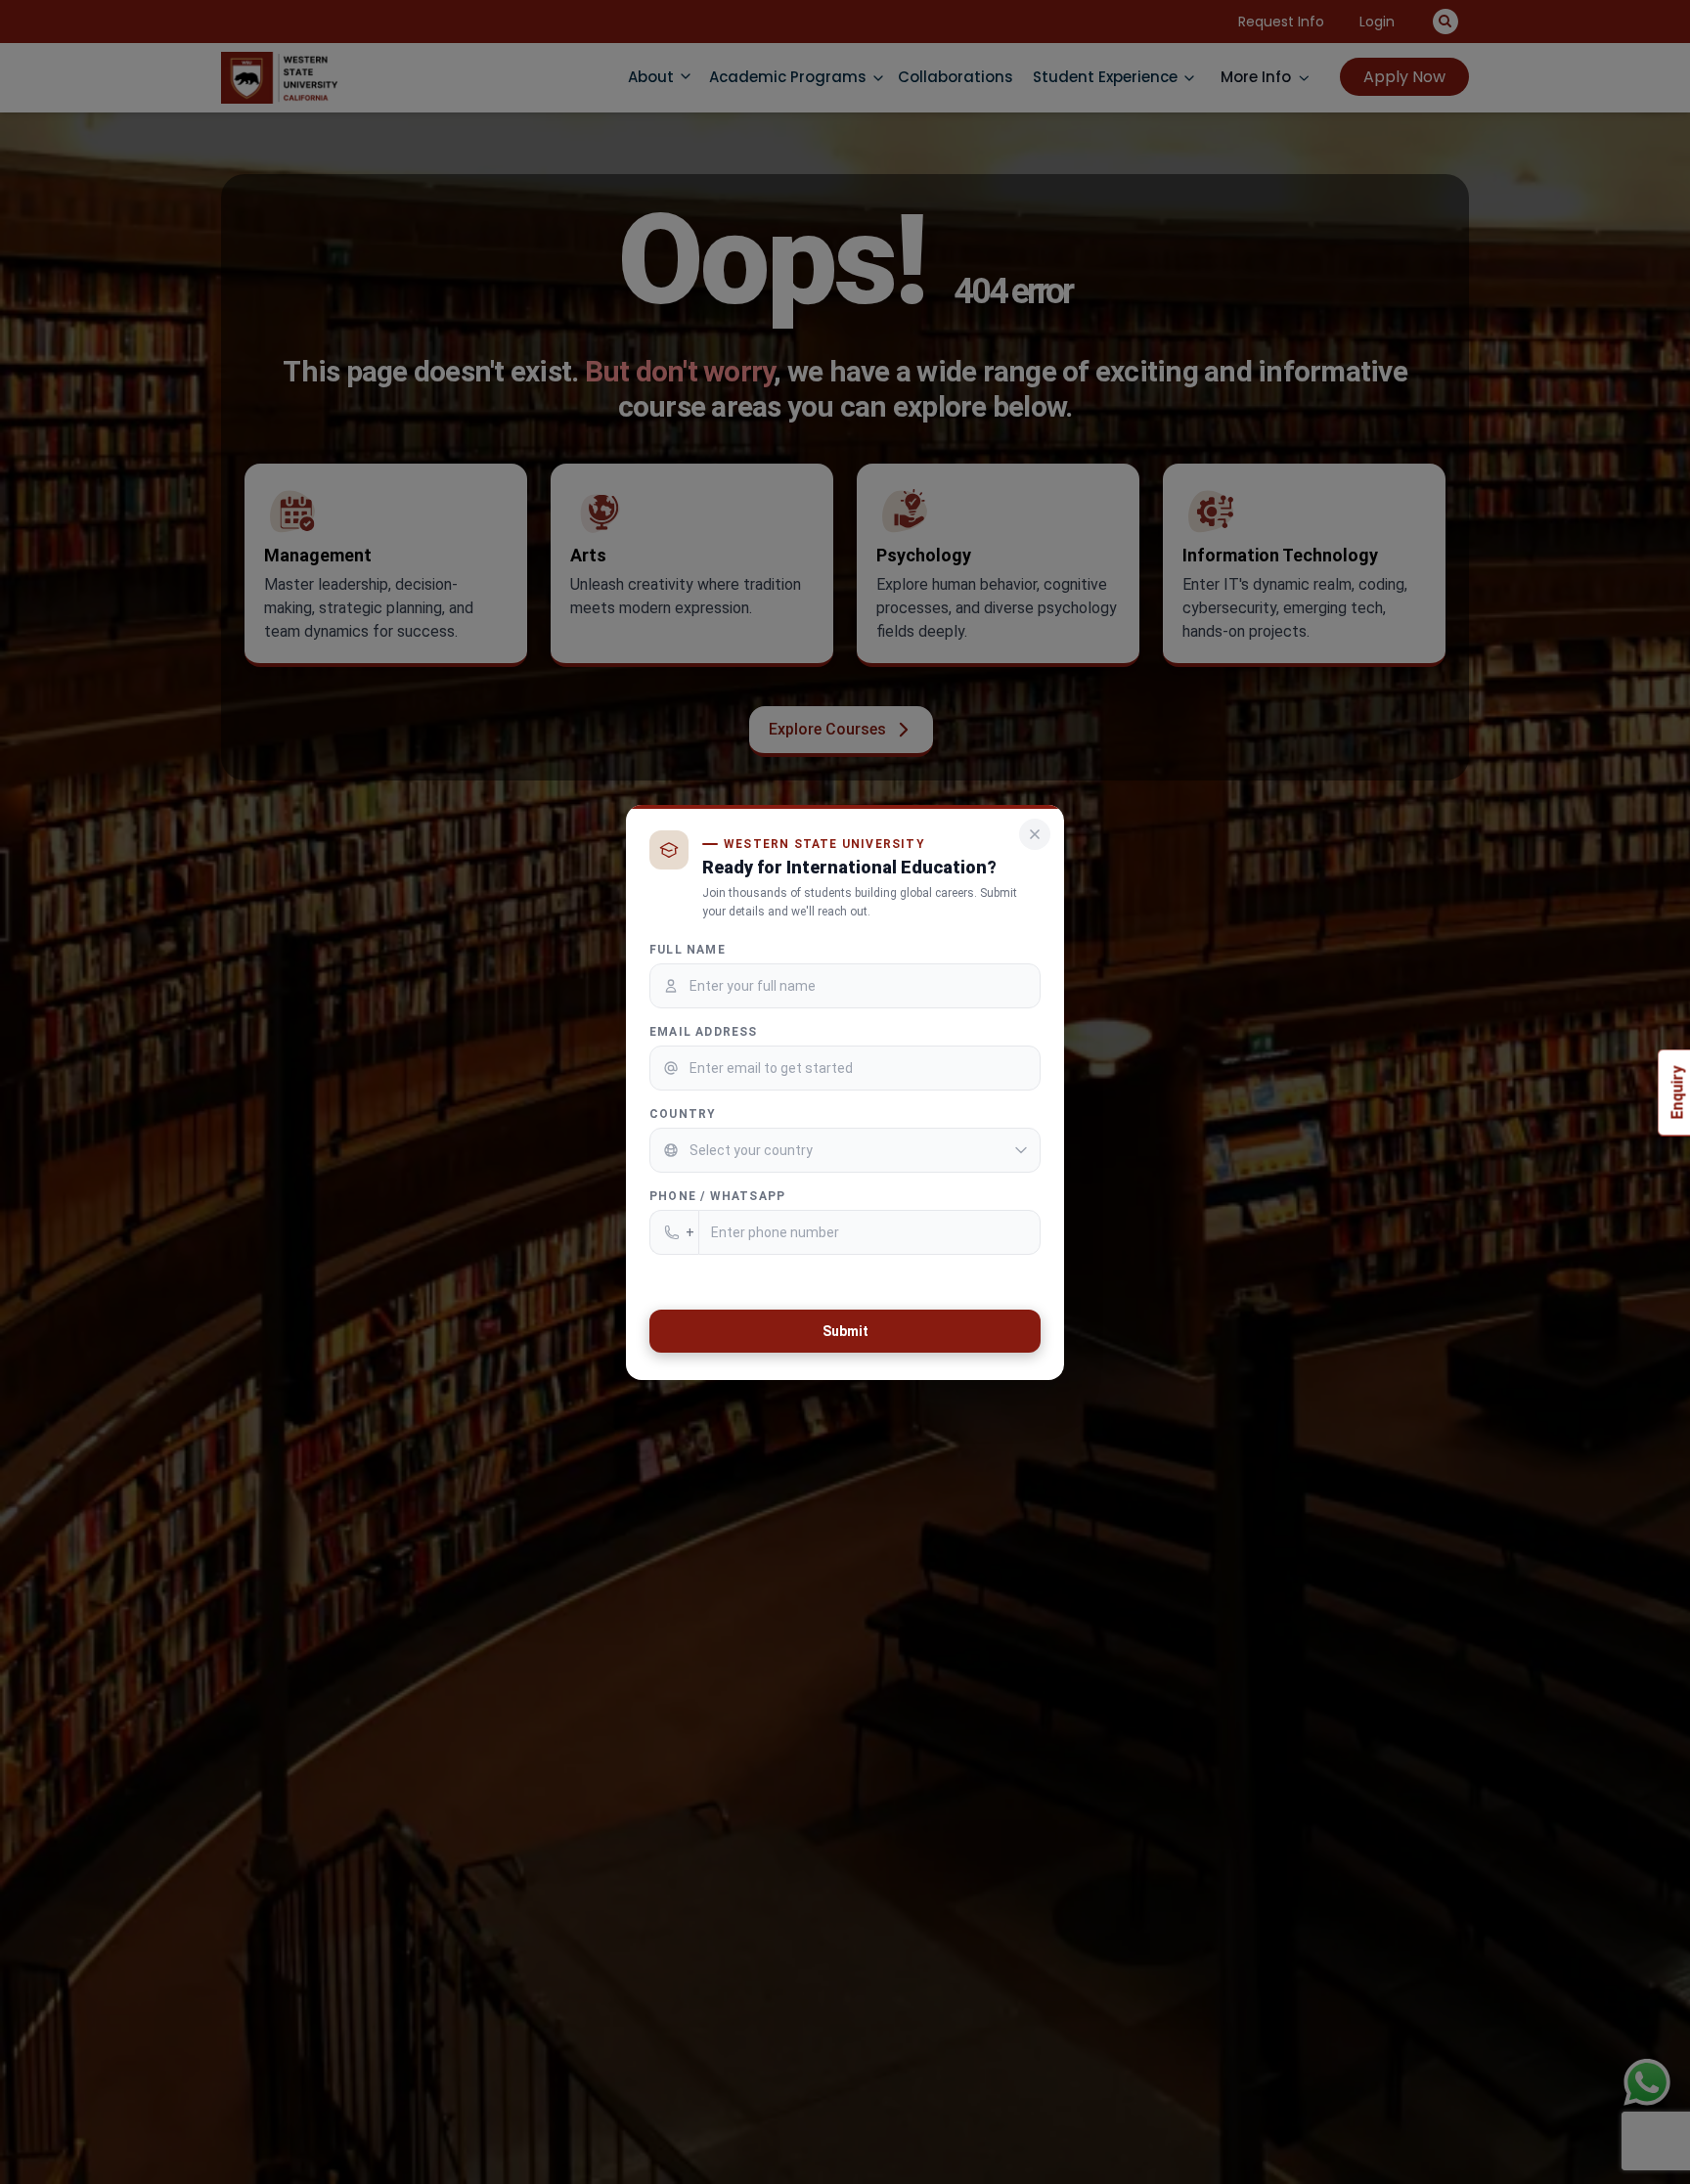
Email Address (704, 1031)
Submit (845, 1330)
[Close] (1035, 834)
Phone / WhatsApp (717, 1195)
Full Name (688, 949)
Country (683, 1113)
